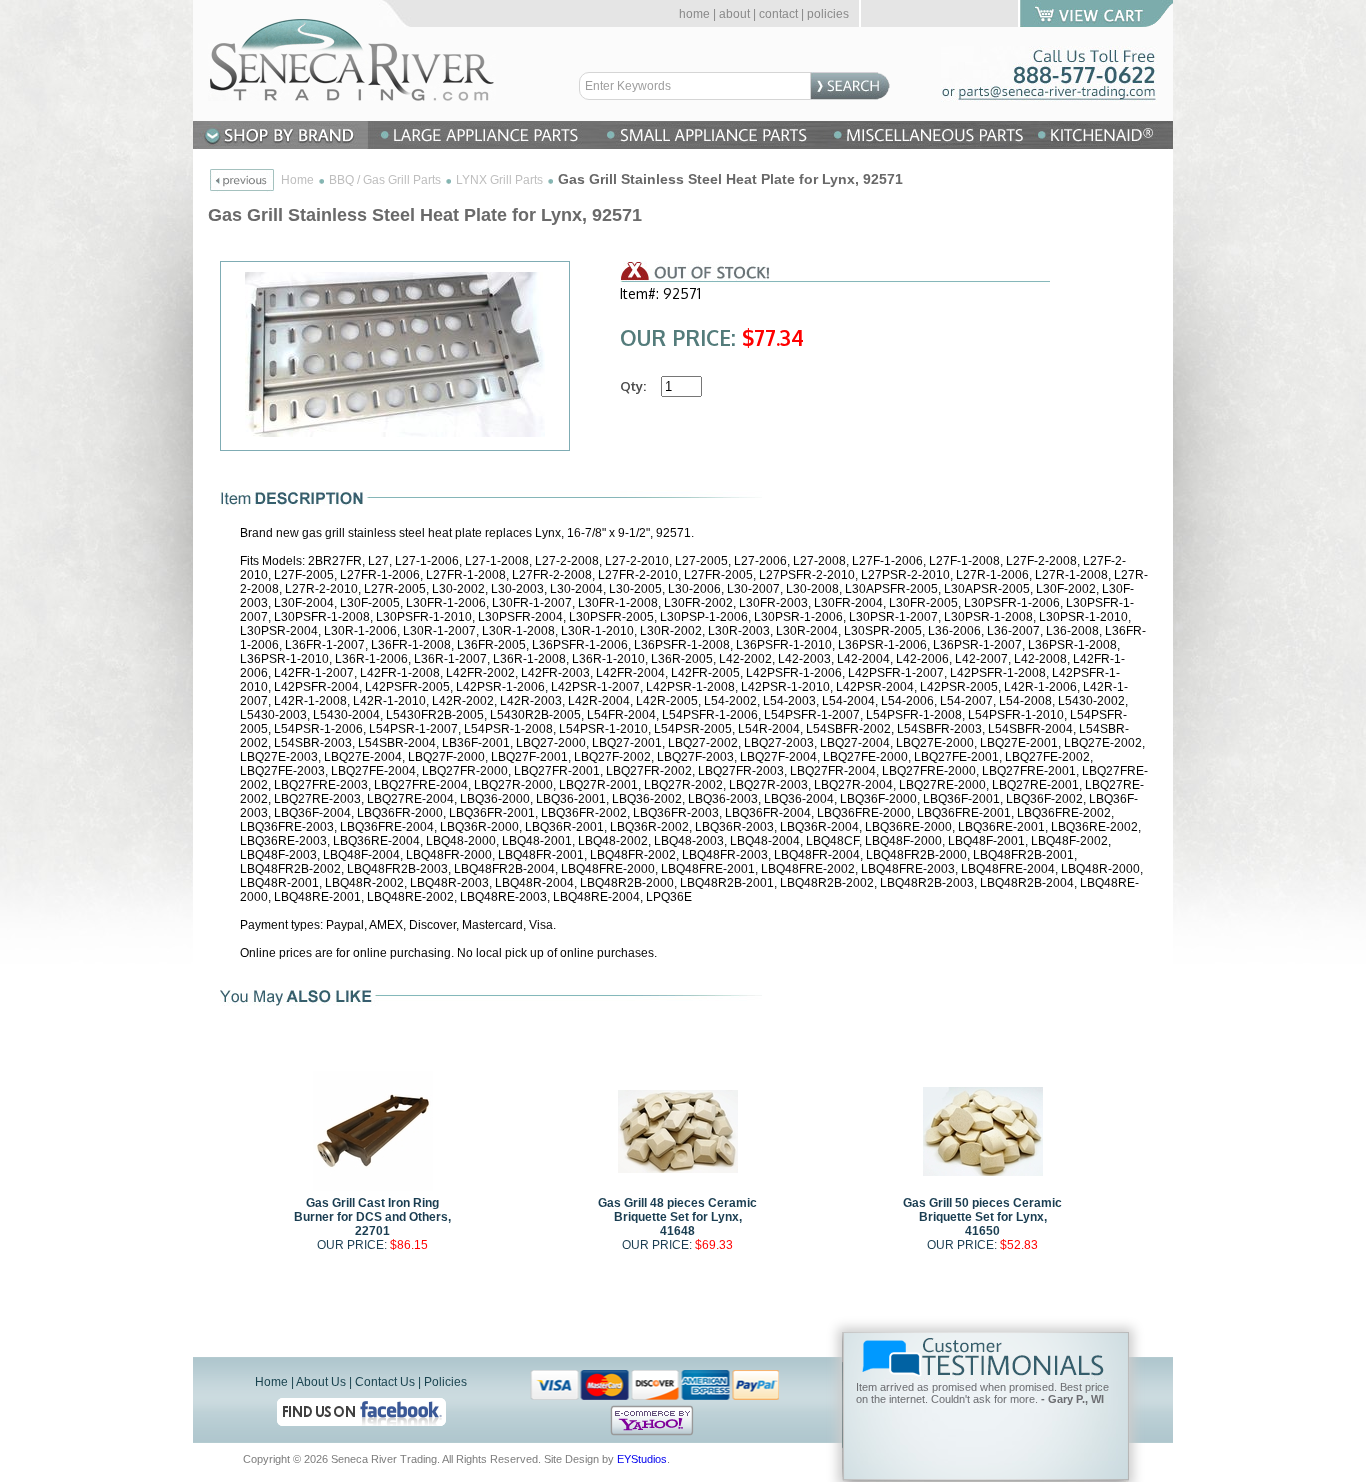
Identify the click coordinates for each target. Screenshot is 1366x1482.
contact (778, 14)
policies (828, 14)
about (734, 14)
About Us (321, 1382)
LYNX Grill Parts (499, 180)
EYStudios (642, 1459)
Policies (445, 1382)
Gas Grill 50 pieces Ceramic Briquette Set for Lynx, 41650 (982, 1217)
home (694, 14)
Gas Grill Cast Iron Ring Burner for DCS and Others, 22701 (372, 1217)
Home (297, 180)
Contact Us (385, 1382)
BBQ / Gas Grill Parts (385, 180)
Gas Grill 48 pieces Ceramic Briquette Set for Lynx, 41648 (677, 1217)
